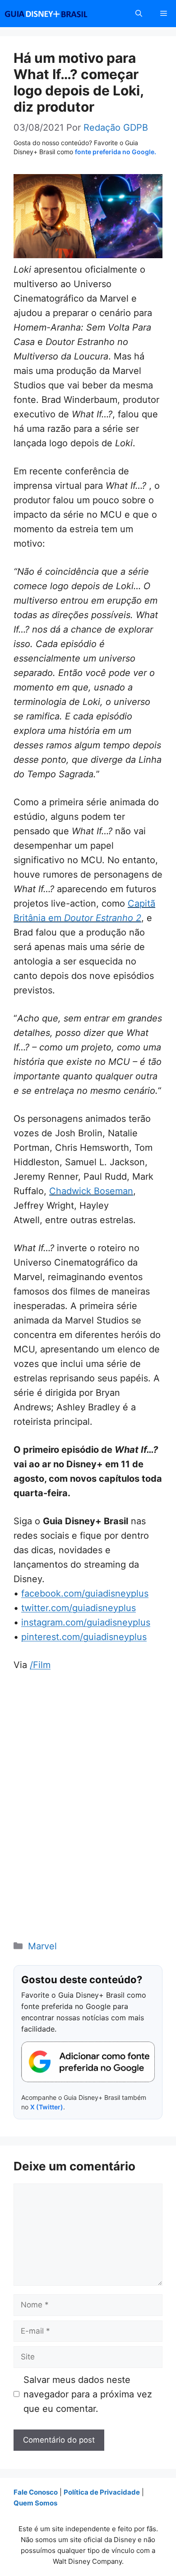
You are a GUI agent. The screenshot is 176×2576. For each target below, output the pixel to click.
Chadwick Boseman (91, 1191)
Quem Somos (35, 2503)
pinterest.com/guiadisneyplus (84, 1637)
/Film (40, 1665)
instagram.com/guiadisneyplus (86, 1622)
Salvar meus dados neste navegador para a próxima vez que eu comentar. (88, 2394)
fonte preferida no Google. (116, 152)
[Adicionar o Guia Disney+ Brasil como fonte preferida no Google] (88, 2062)
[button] (139, 14)
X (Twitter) (47, 2107)
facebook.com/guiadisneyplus (85, 1593)
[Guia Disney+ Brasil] (58, 14)
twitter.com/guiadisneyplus (79, 1608)
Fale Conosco (36, 2492)
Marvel (42, 1946)
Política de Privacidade (102, 2492)
